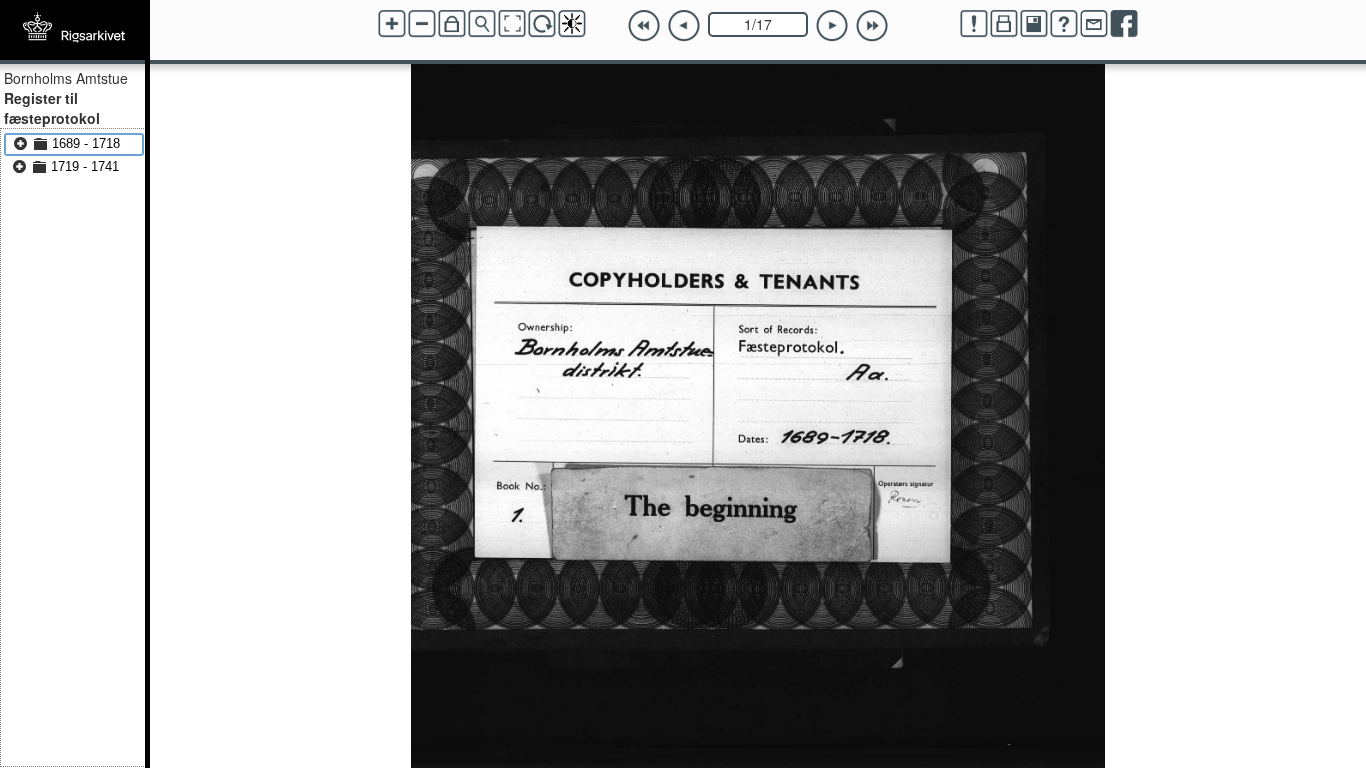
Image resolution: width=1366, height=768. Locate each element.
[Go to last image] (872, 26)
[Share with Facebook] (1124, 24)
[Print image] (1004, 24)
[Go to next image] (832, 26)
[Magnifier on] (482, 24)
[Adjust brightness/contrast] (572, 24)
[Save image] (1034, 24)
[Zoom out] (422, 24)
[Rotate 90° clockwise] (542, 24)
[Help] (1064, 24)
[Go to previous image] (684, 26)
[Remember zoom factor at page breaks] (452, 24)
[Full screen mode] (512, 24)
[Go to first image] (644, 26)
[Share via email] (1094, 24)
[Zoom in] (392, 24)
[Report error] (974, 24)
